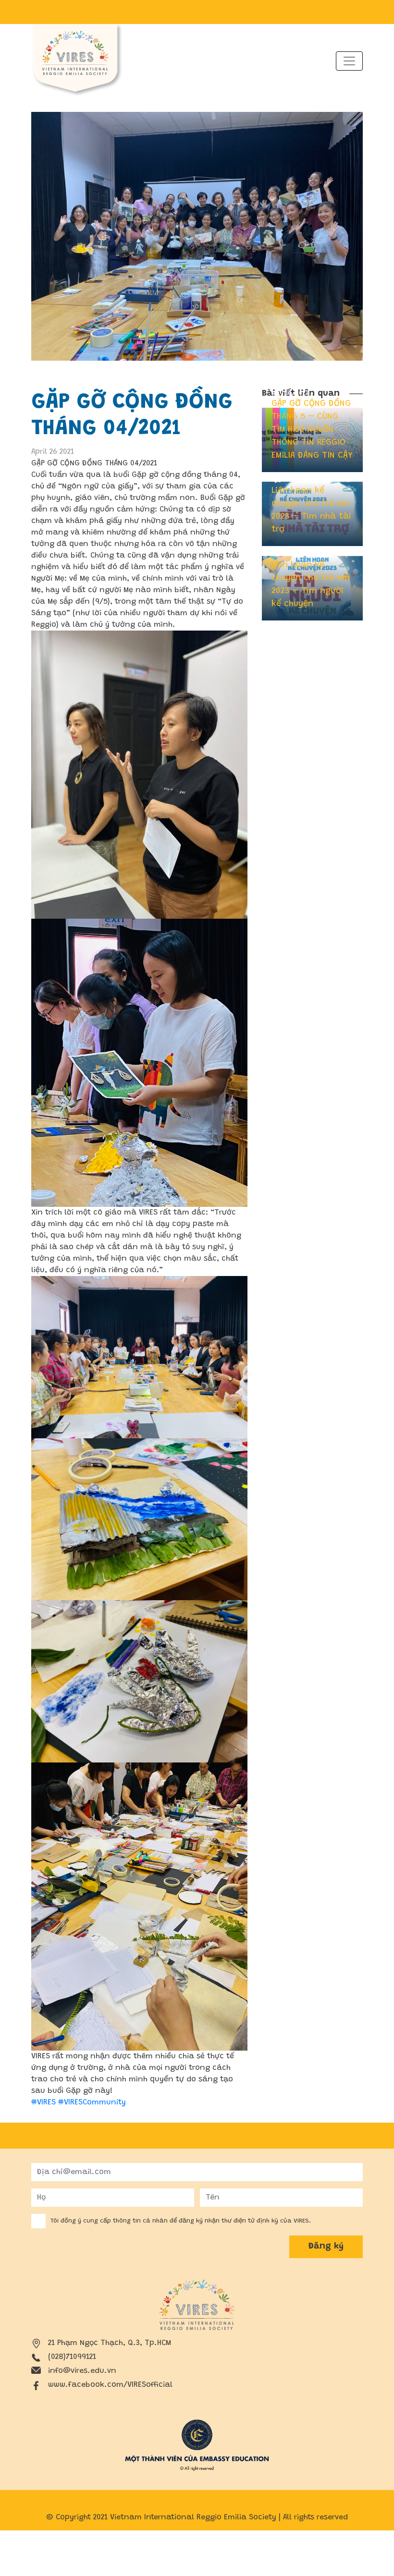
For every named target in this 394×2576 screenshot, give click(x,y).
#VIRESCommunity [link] (92, 2102)
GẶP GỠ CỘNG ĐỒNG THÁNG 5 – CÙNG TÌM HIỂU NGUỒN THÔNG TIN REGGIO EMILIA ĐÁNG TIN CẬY (312, 430)
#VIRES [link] (43, 2102)
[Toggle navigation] (349, 61)
